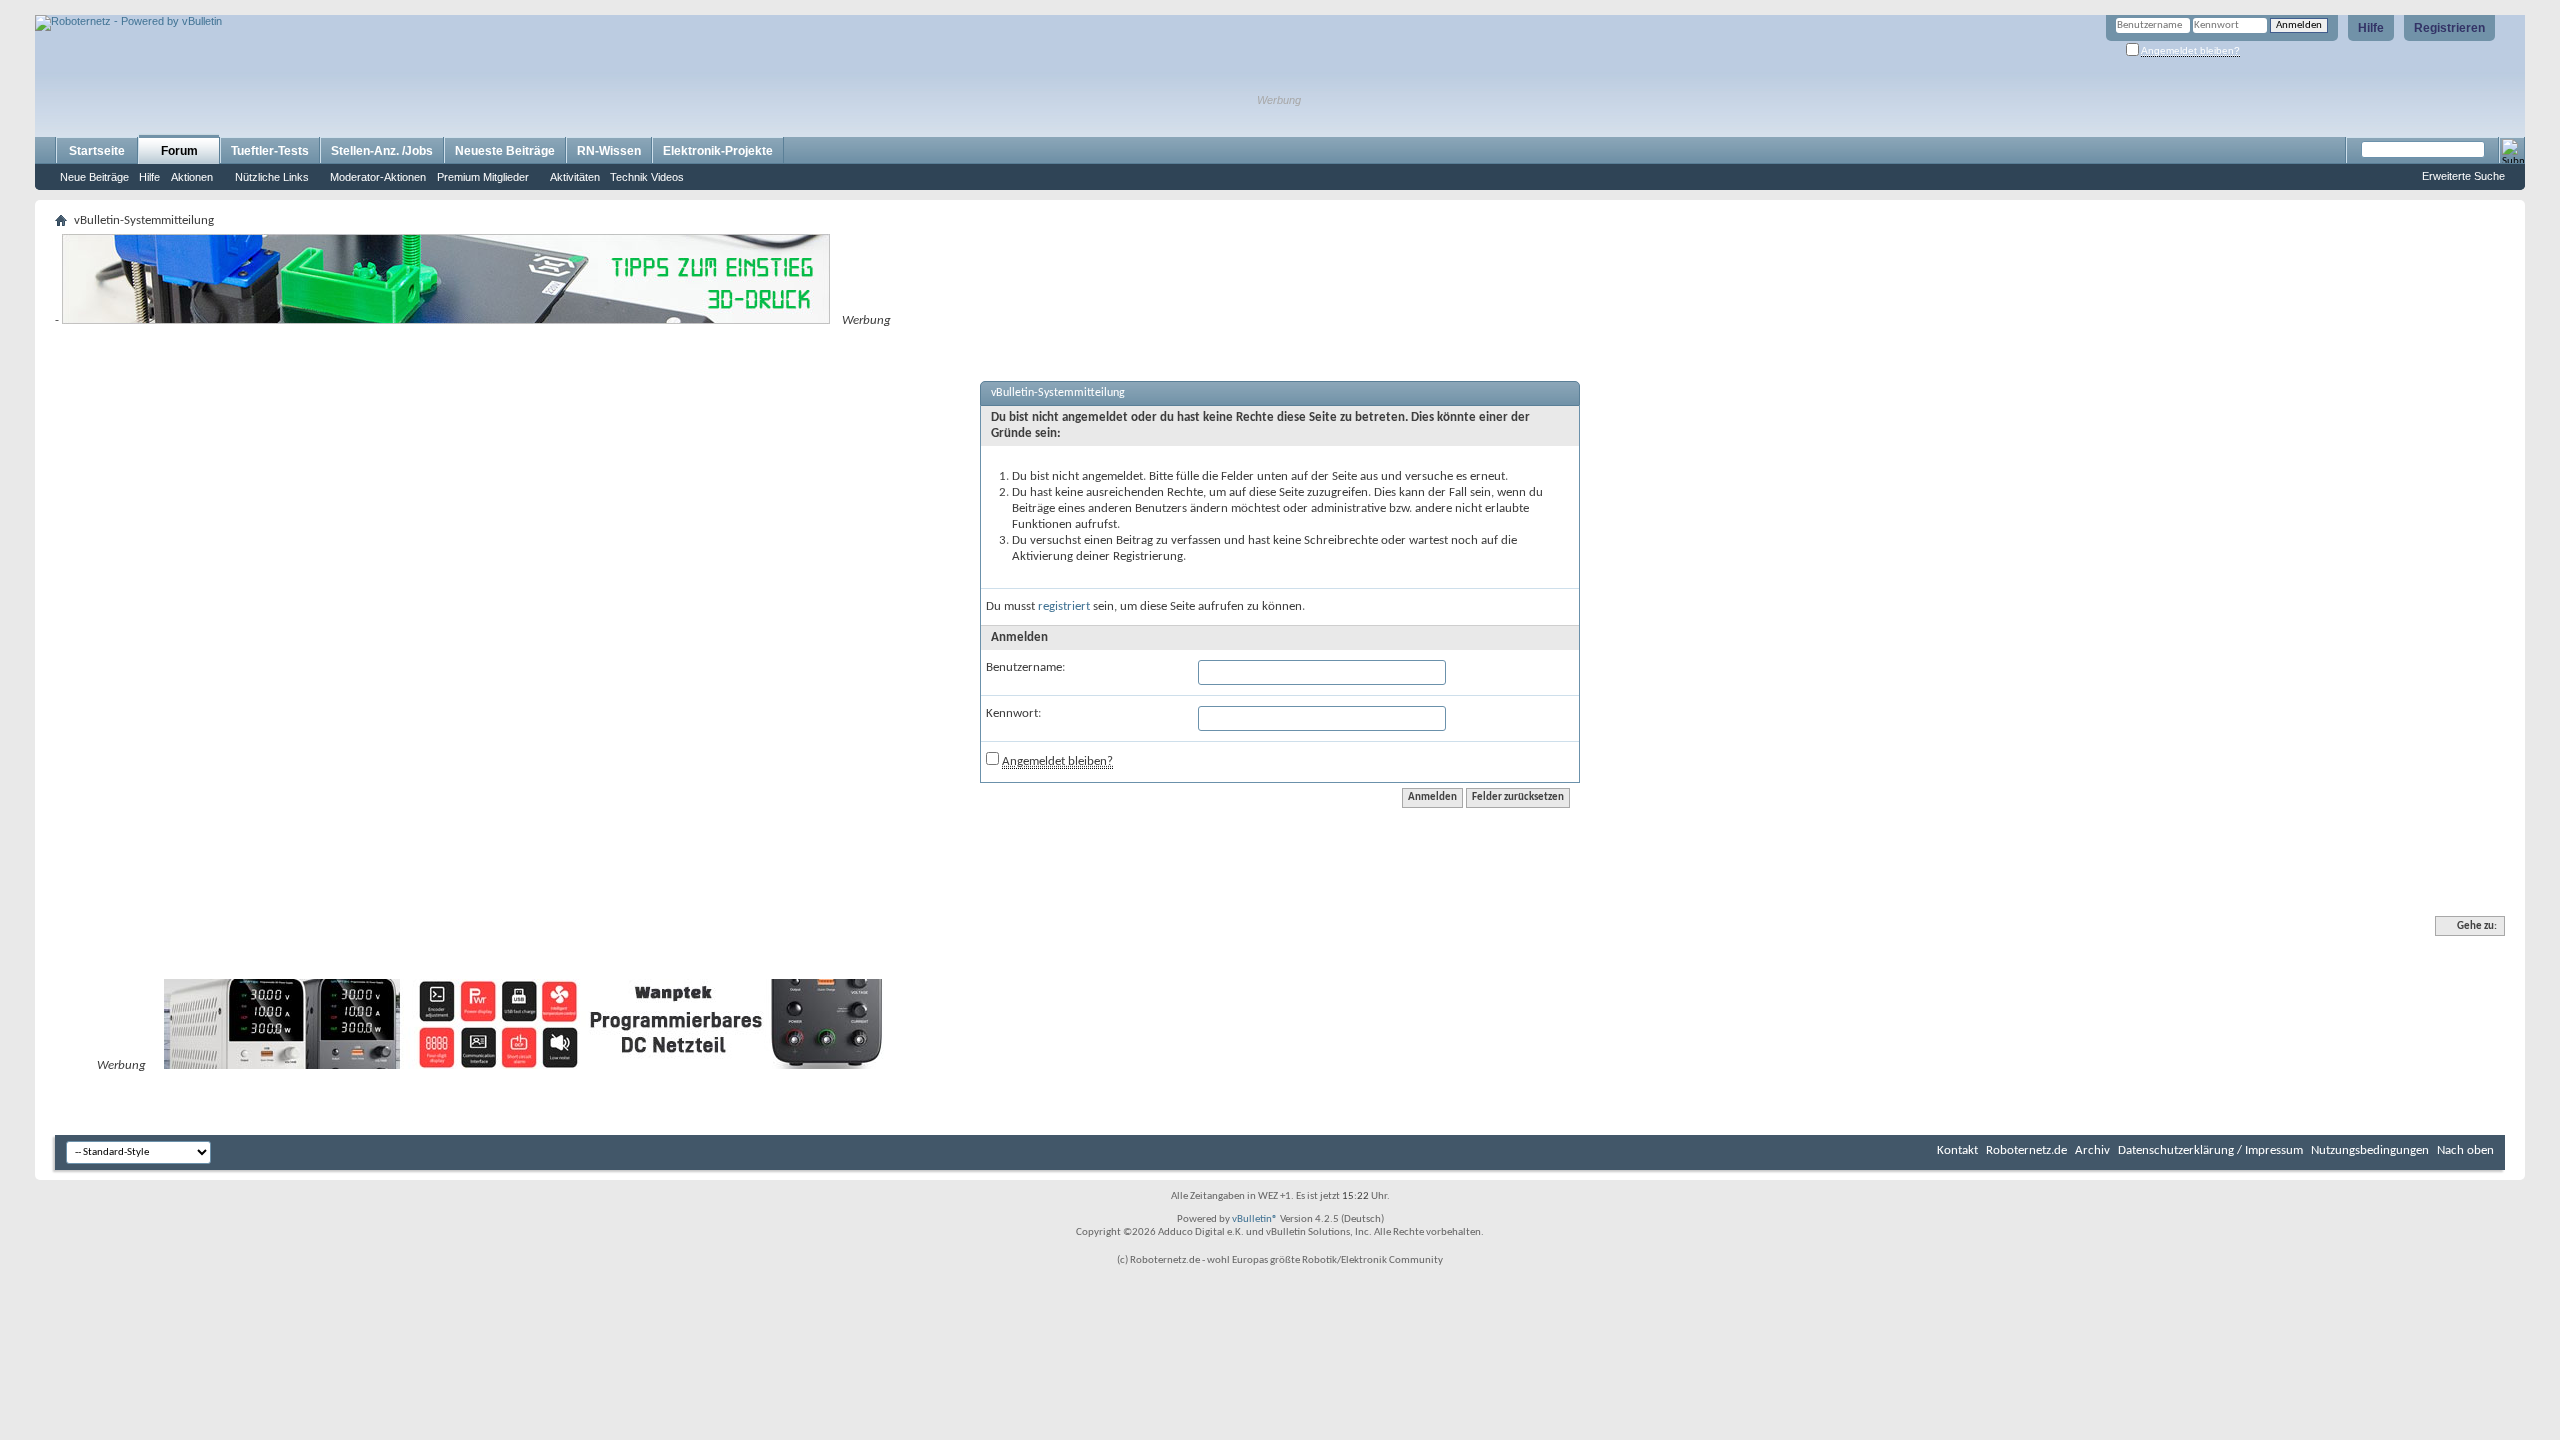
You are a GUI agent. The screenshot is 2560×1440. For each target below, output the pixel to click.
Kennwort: (1013, 713)
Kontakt (1957, 1150)
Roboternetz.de (2026, 1150)
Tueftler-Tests (270, 151)
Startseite (97, 151)
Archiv (2092, 1150)
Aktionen (192, 177)
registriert (1064, 606)
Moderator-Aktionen (378, 177)
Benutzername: (1025, 667)
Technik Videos (647, 177)
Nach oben (2465, 1150)
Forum (179, 151)
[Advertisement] (269, 7)
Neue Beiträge (94, 177)
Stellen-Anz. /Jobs (382, 151)
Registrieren (2449, 28)
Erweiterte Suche (2463, 176)
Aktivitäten (575, 177)
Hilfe (2371, 28)
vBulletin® (1255, 1219)
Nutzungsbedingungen (2370, 1150)
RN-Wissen (609, 151)
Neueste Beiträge (505, 151)
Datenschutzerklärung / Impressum (2210, 1150)
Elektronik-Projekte (718, 151)
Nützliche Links (272, 177)
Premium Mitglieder (483, 177)
